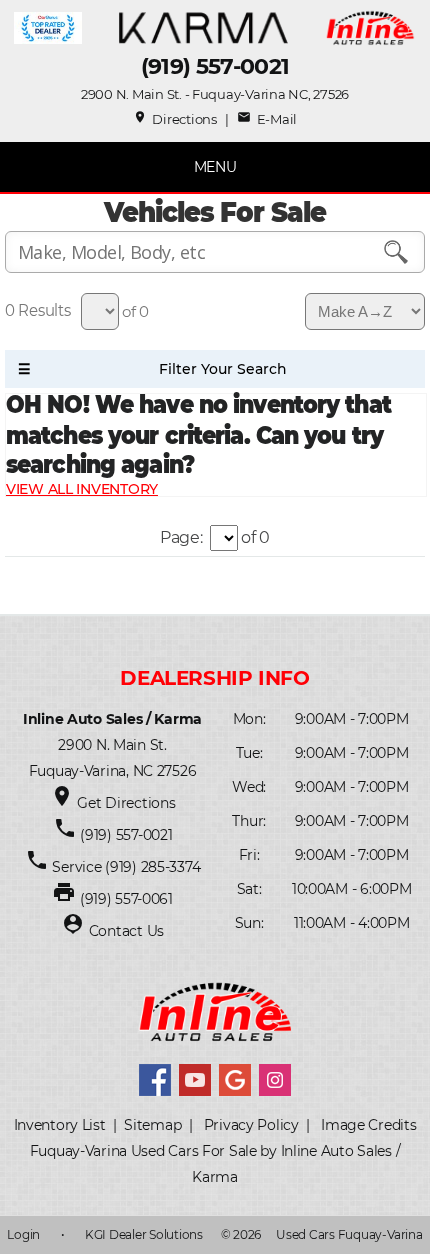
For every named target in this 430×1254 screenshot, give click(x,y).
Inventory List (60, 1125)
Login (23, 1234)
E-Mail (267, 119)
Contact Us (126, 931)
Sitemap (152, 1125)
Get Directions (126, 803)
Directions (175, 119)
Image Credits (368, 1125)
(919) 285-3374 (150, 867)
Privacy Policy (251, 1125)
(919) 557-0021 (215, 66)
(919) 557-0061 (126, 899)
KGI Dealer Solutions (144, 1234)
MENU (215, 167)
